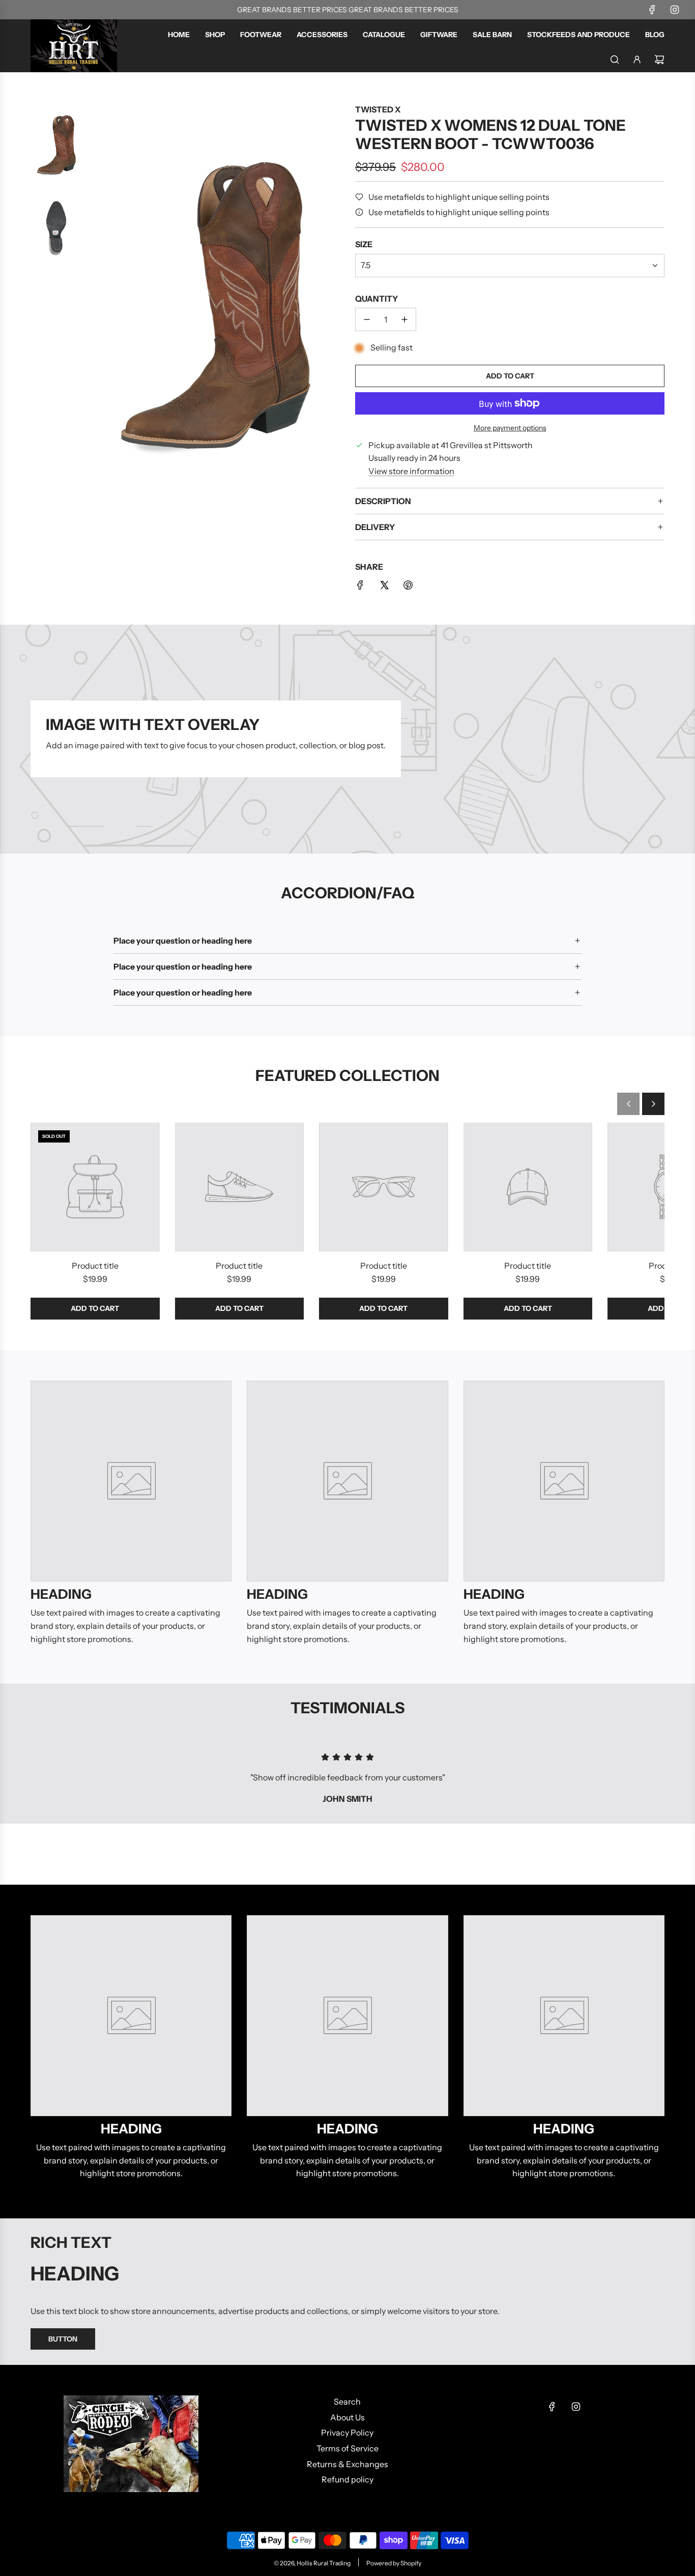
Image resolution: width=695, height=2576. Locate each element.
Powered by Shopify (394, 2563)
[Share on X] (384, 587)
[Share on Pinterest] (408, 587)
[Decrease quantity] (367, 319)
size (364, 244)
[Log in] (637, 60)
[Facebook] (652, 10)
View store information (411, 471)
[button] (628, 1104)
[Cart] (659, 60)
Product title (95, 1266)
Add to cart (95, 1308)
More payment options (510, 428)
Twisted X (378, 109)
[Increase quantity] (404, 319)
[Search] (615, 60)
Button (63, 2339)
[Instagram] (675, 10)
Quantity (377, 299)
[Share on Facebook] (360, 587)
